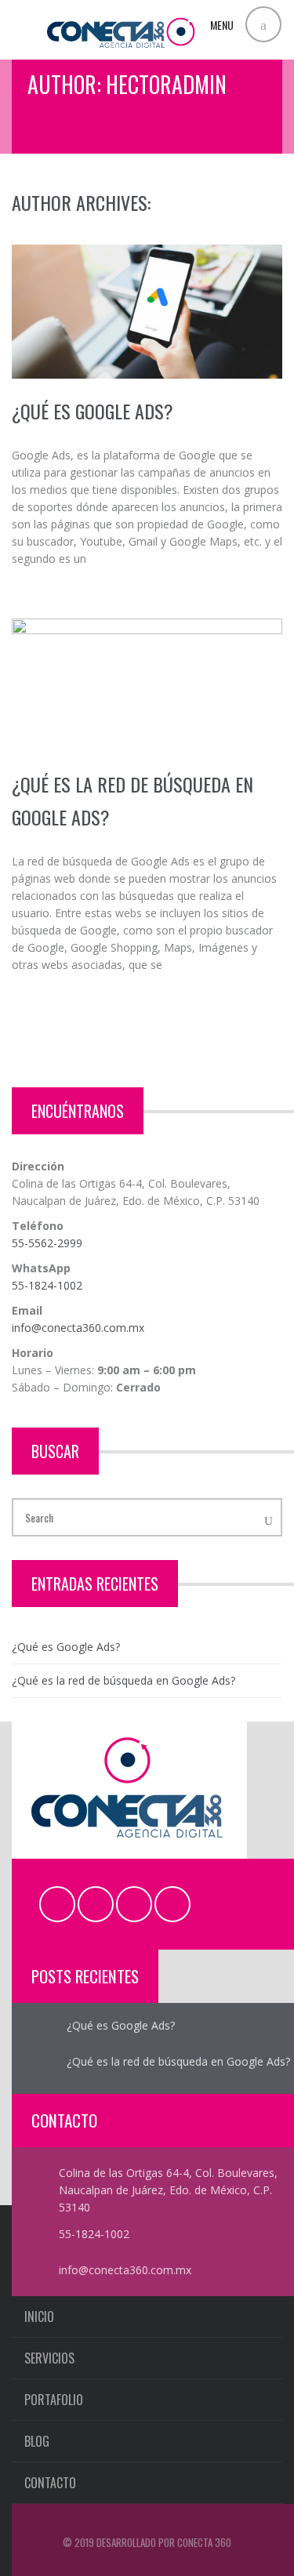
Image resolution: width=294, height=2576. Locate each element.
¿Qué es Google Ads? (93, 411)
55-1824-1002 (47, 1285)
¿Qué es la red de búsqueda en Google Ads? (123, 1680)
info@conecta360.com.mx (78, 1328)
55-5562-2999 (47, 1243)
